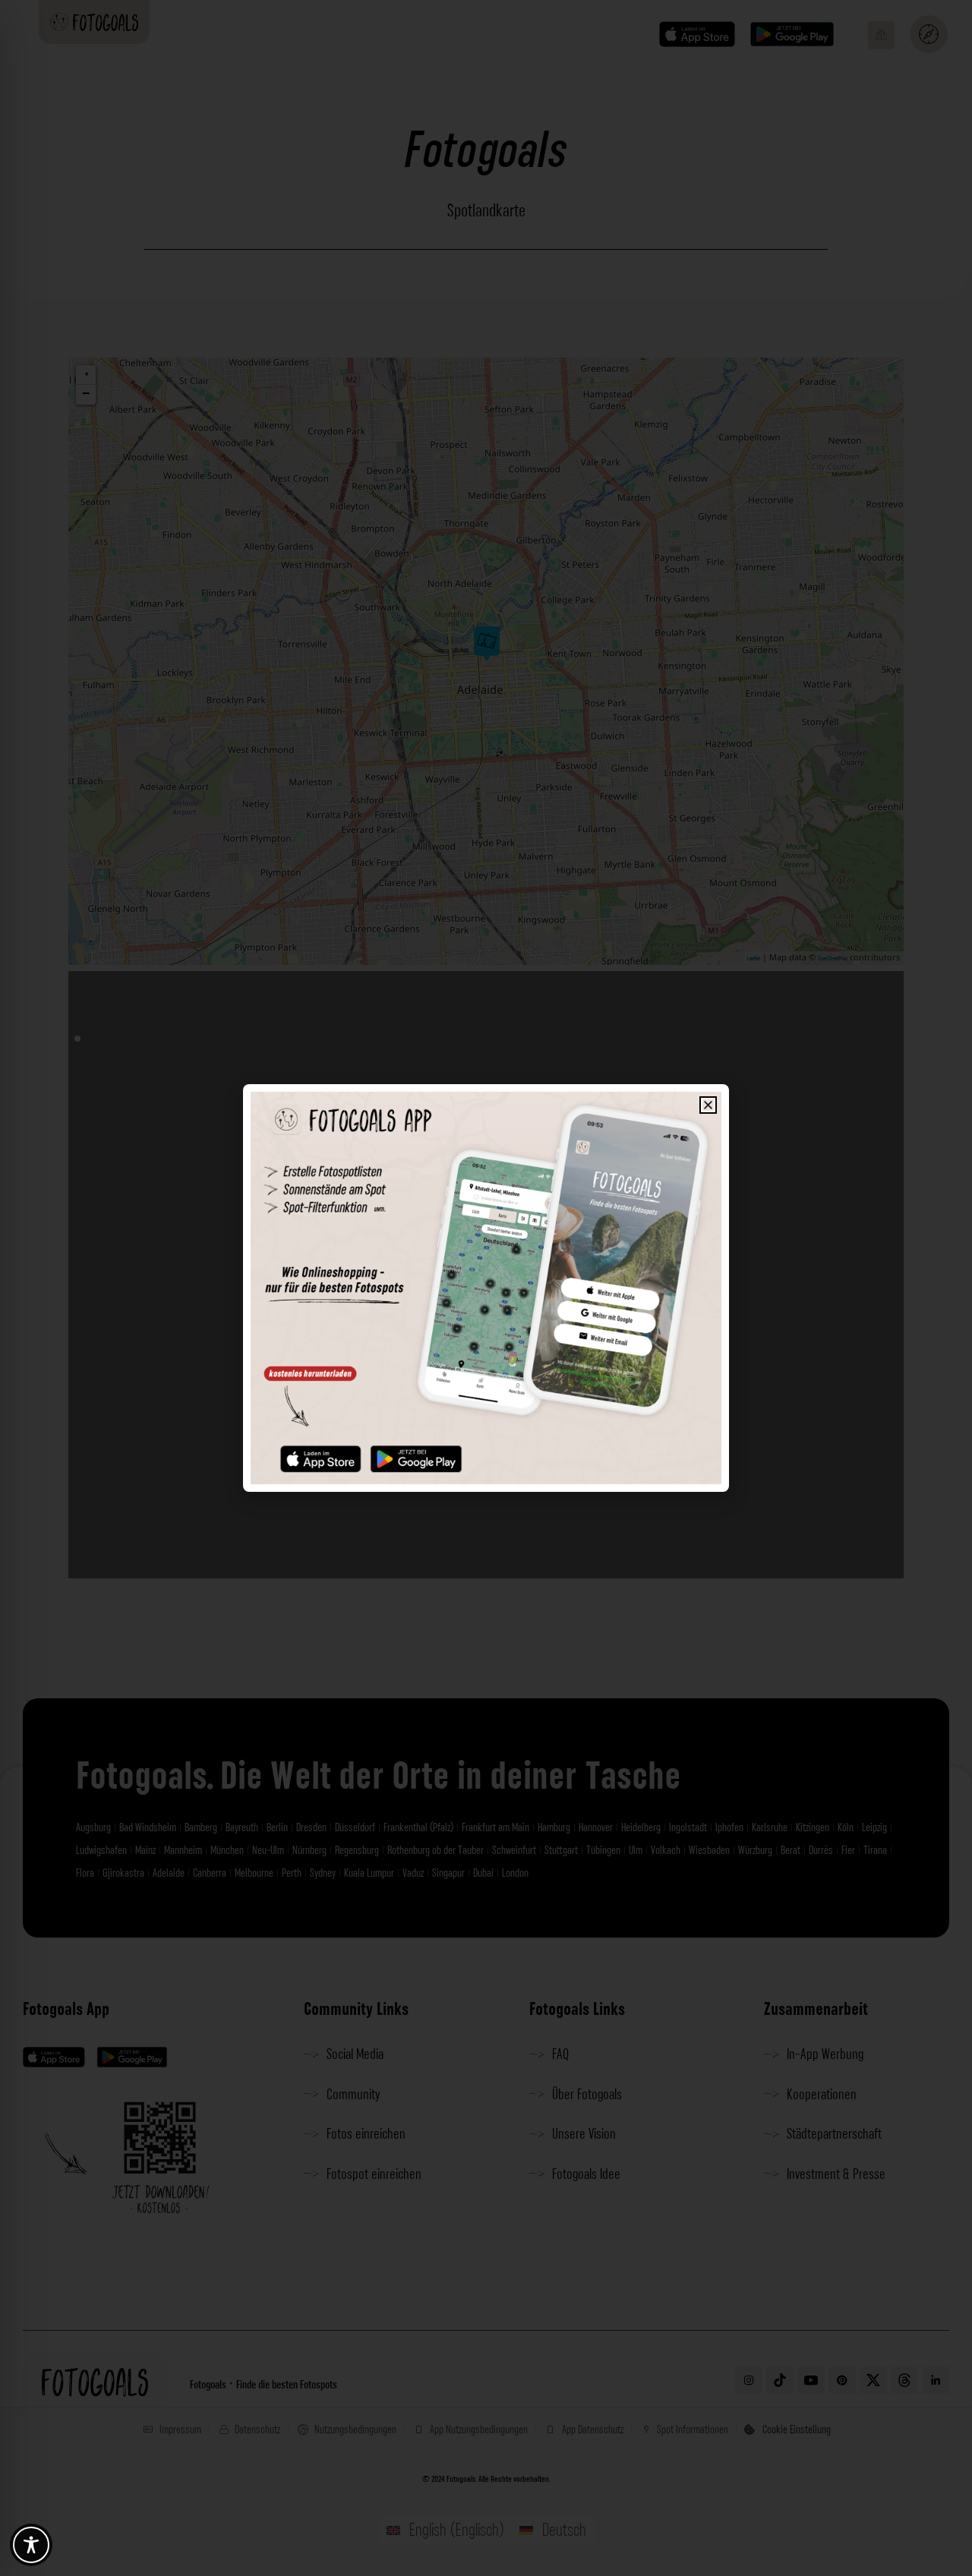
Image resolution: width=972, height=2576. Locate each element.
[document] (486, 1288)
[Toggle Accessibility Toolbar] (31, 2545)
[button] (708, 1105)
